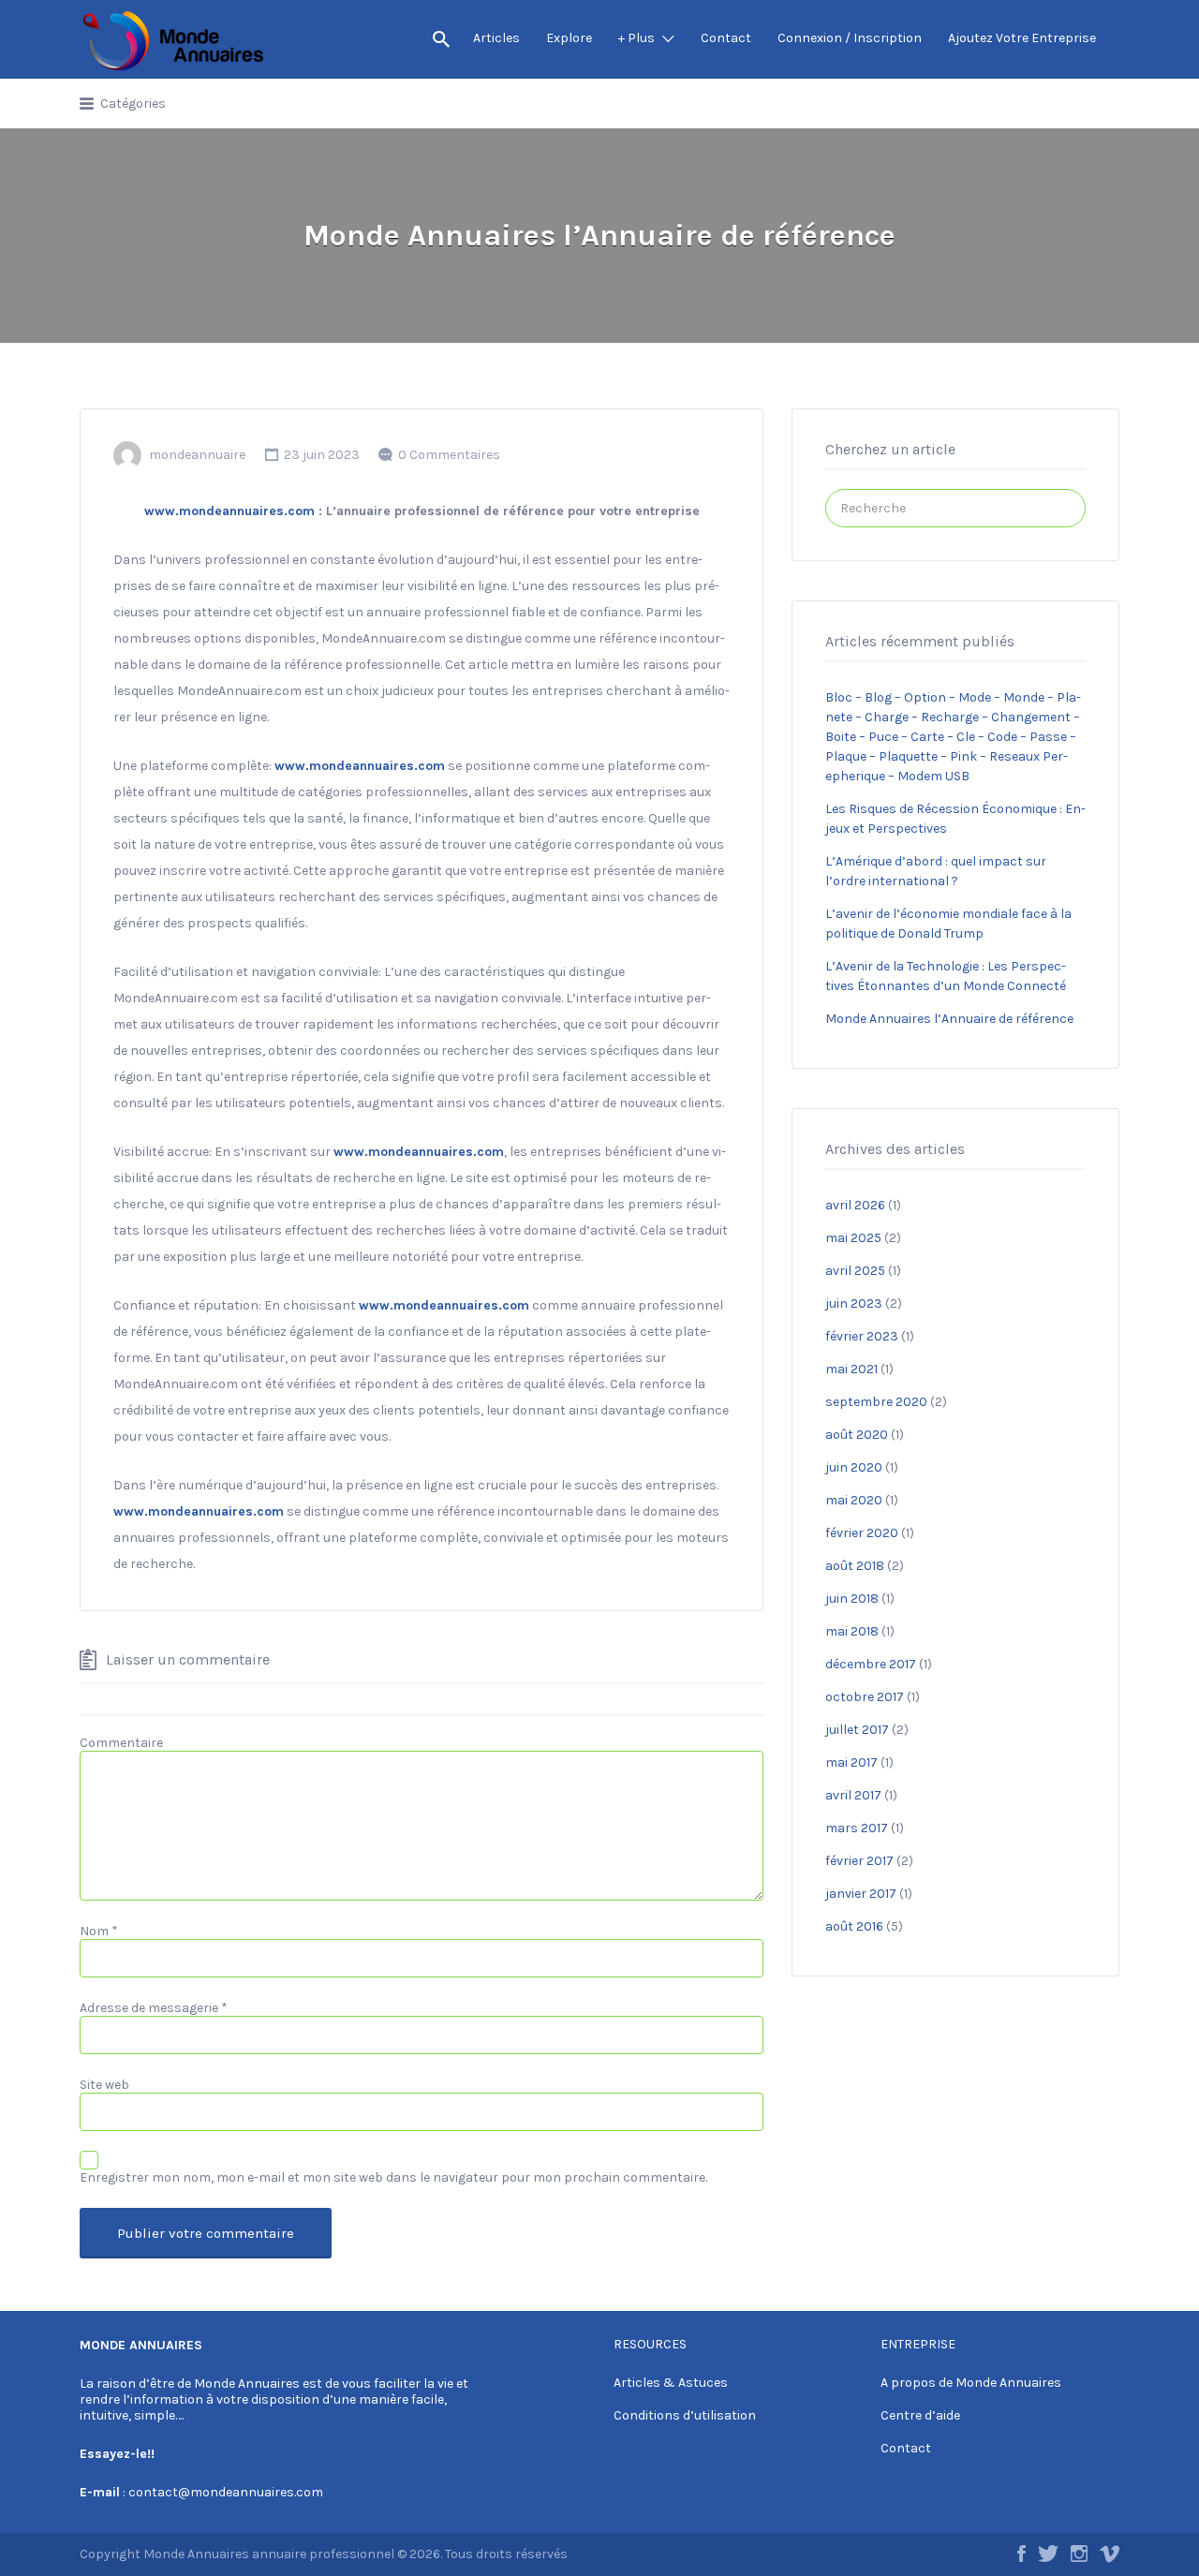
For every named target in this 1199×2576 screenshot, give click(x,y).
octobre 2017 (865, 1697)
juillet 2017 (857, 1730)
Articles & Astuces (671, 2383)
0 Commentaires (449, 455)
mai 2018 (852, 1631)
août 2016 (854, 1926)
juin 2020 (854, 1467)
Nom (99, 1931)
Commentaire (121, 1743)
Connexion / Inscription (850, 38)
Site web (104, 2085)
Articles (496, 38)
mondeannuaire (197, 455)
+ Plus (637, 38)
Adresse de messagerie (154, 2008)
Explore (569, 38)
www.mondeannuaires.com (229, 511)
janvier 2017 (861, 1894)
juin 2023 (854, 1303)
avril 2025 (855, 1271)
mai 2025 (853, 1238)
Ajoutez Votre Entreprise (1022, 38)
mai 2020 (854, 1500)
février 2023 (862, 1336)
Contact (726, 38)
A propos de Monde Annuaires (971, 2383)
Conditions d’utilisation (685, 2415)
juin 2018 (852, 1599)
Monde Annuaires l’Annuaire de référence (949, 1019)
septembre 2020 (876, 1402)
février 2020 (862, 1533)
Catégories (133, 104)
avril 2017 (853, 1795)
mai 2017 (851, 1762)
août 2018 (855, 1566)
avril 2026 (855, 1205)
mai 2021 (851, 1369)
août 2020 (857, 1435)
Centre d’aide (920, 2415)
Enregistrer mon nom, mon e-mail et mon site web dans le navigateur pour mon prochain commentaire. (393, 2177)
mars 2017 (857, 1828)
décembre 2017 (871, 1664)
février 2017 (859, 1861)
